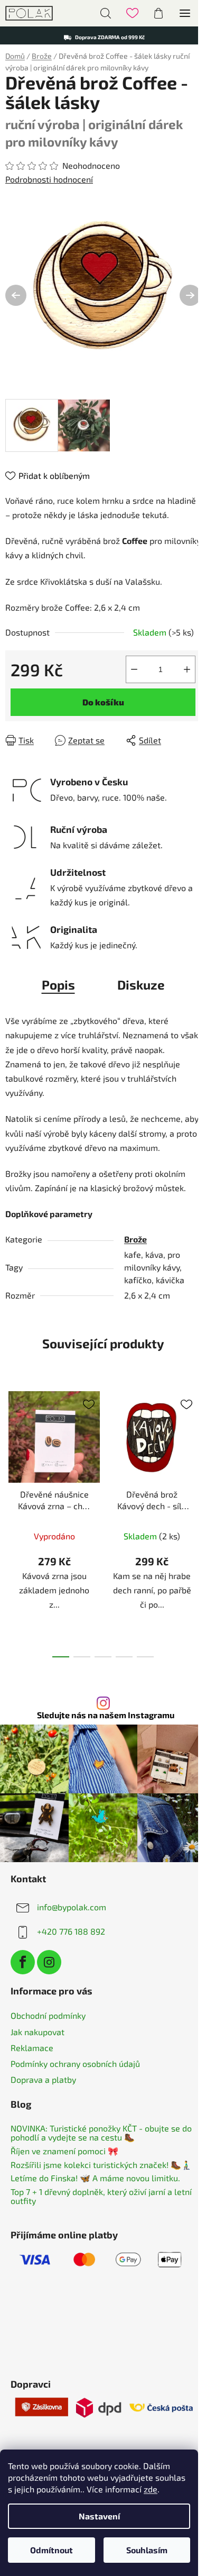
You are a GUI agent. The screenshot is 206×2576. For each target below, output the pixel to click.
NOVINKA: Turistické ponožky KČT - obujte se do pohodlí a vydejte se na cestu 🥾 (101, 2133)
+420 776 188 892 (71, 1931)
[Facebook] (23, 1962)
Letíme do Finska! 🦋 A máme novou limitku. (95, 2178)
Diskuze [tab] (141, 985)
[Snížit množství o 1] (134, 669)
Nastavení (99, 2516)
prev (11, 1448)
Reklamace (32, 2048)
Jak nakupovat (38, 2032)
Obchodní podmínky (48, 2015)
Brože (135, 1239)
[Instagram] (49, 1962)
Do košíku (103, 702)
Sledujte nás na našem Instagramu (106, 1715)
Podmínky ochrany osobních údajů (75, 2063)
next (195, 1448)
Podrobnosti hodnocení (49, 179)
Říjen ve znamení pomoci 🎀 (64, 2151)
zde (151, 2489)
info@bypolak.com (72, 1906)
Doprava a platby (43, 2079)
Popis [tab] (58, 985)
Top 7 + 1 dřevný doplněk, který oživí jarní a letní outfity (101, 2196)
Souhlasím (147, 2550)
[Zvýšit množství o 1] (187, 669)
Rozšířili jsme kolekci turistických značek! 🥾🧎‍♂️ (101, 2165)
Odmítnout (51, 2550)
